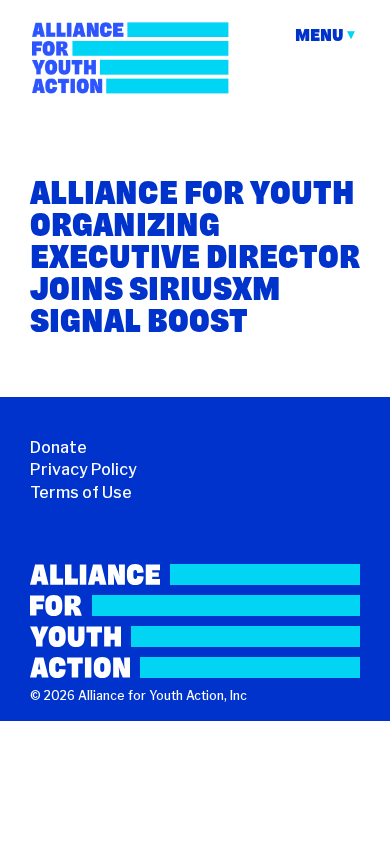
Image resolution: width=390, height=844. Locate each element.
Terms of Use (81, 492)
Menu (319, 35)
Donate (58, 447)
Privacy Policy (83, 469)
